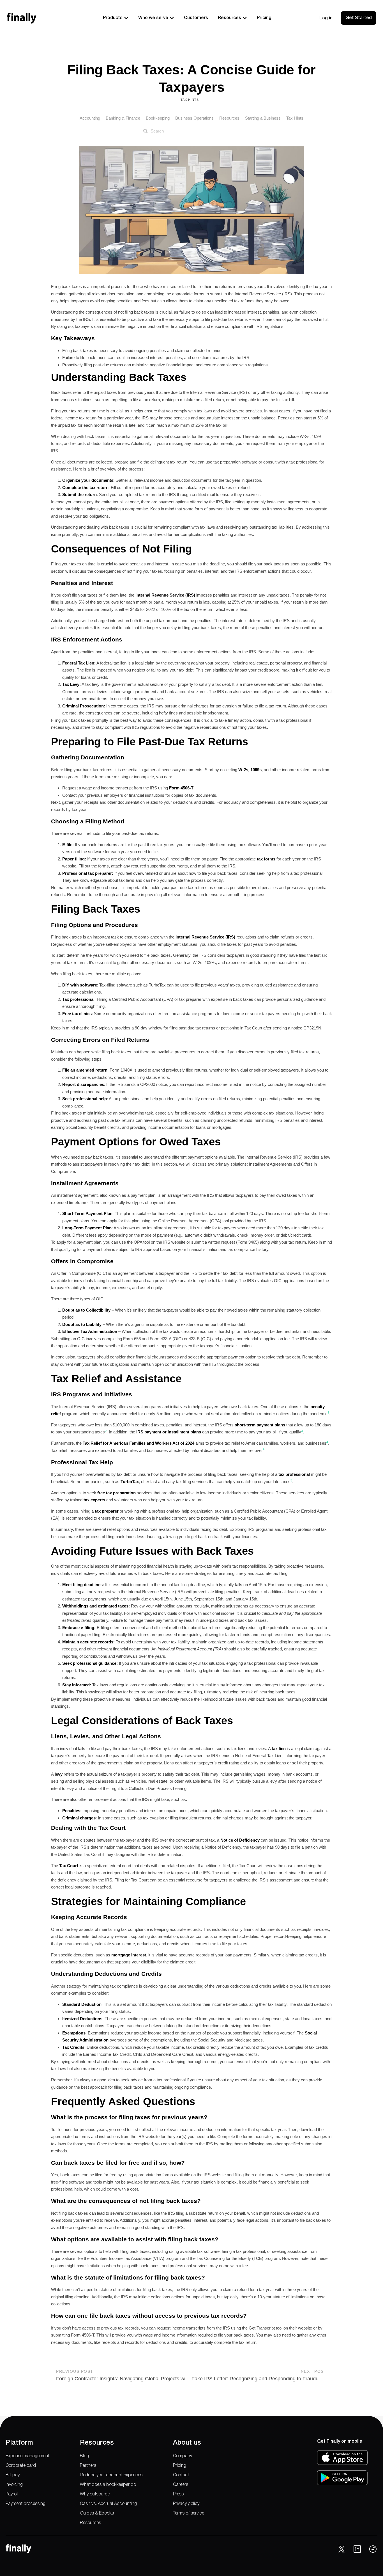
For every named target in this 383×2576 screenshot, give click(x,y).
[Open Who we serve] (172, 18)
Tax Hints (190, 100)
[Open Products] (126, 18)
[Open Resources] (245, 18)
